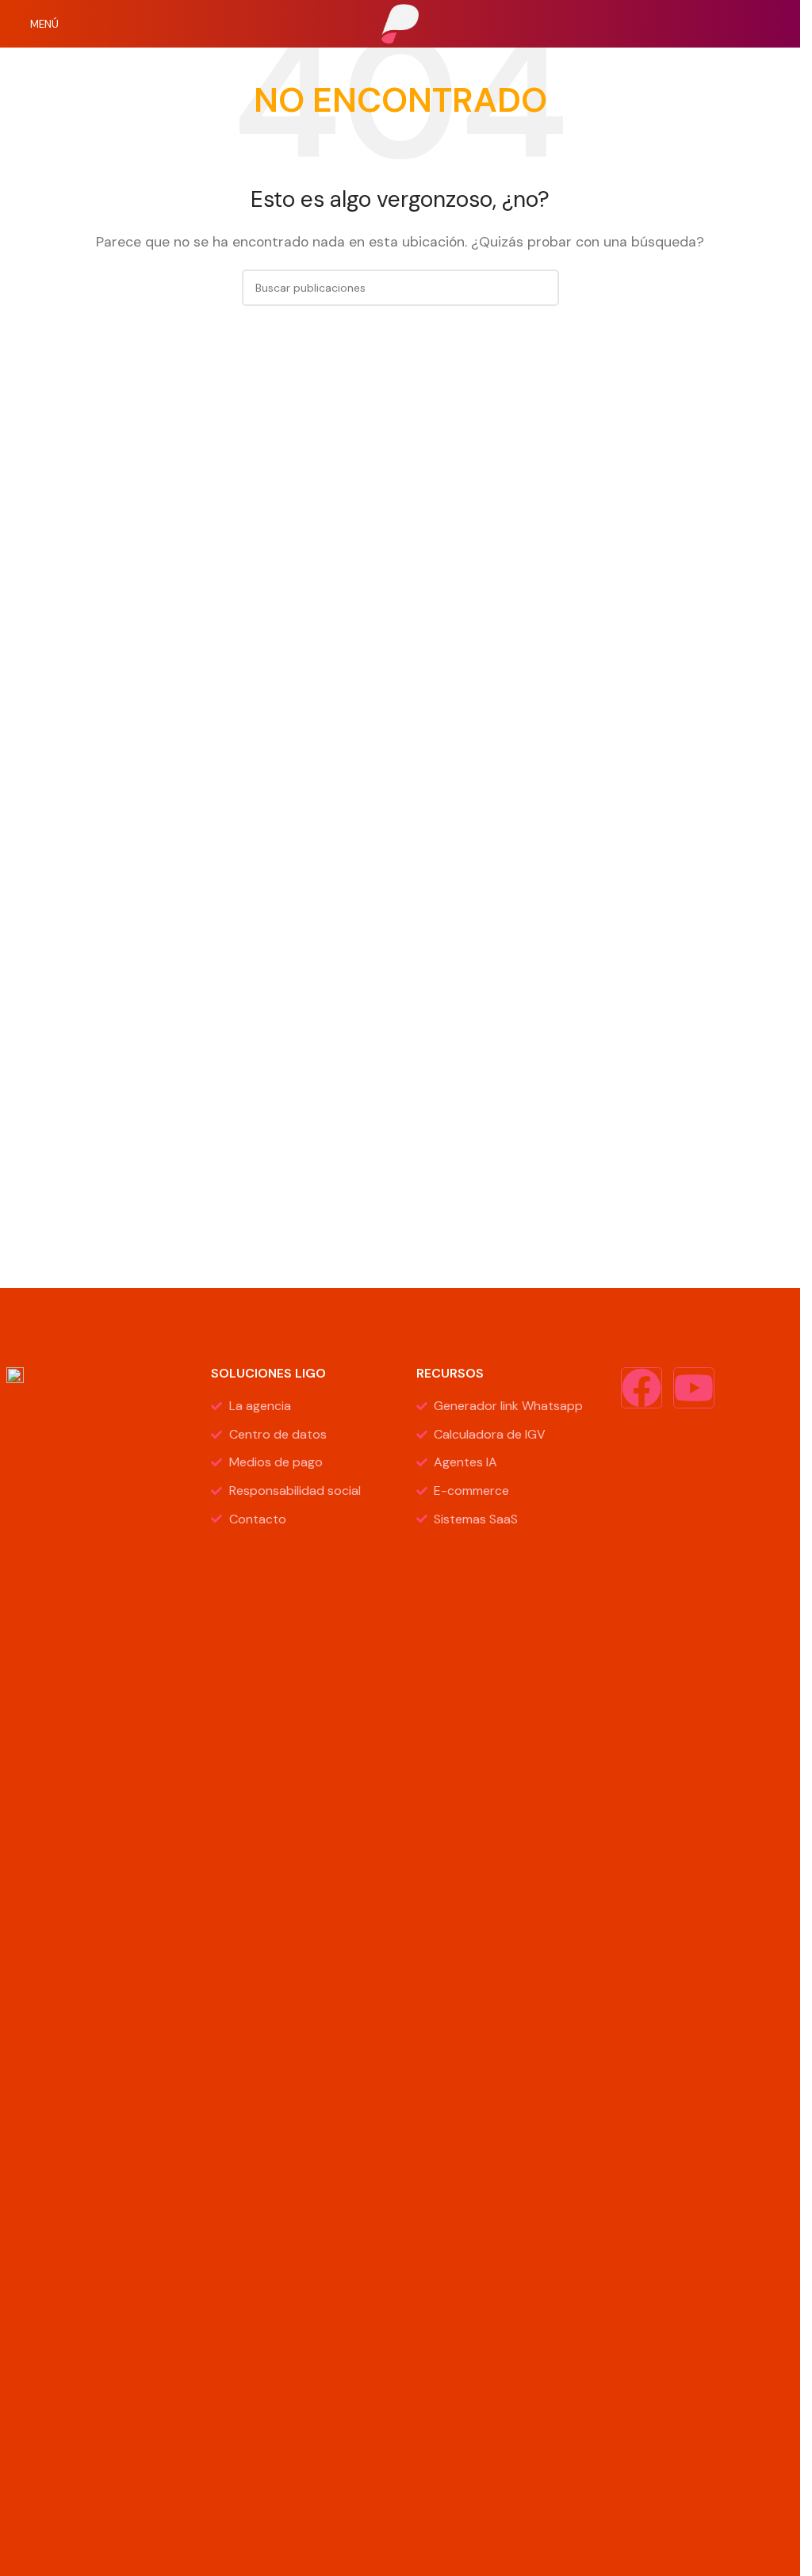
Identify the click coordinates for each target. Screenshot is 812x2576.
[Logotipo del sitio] (400, 23)
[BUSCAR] (541, 288)
